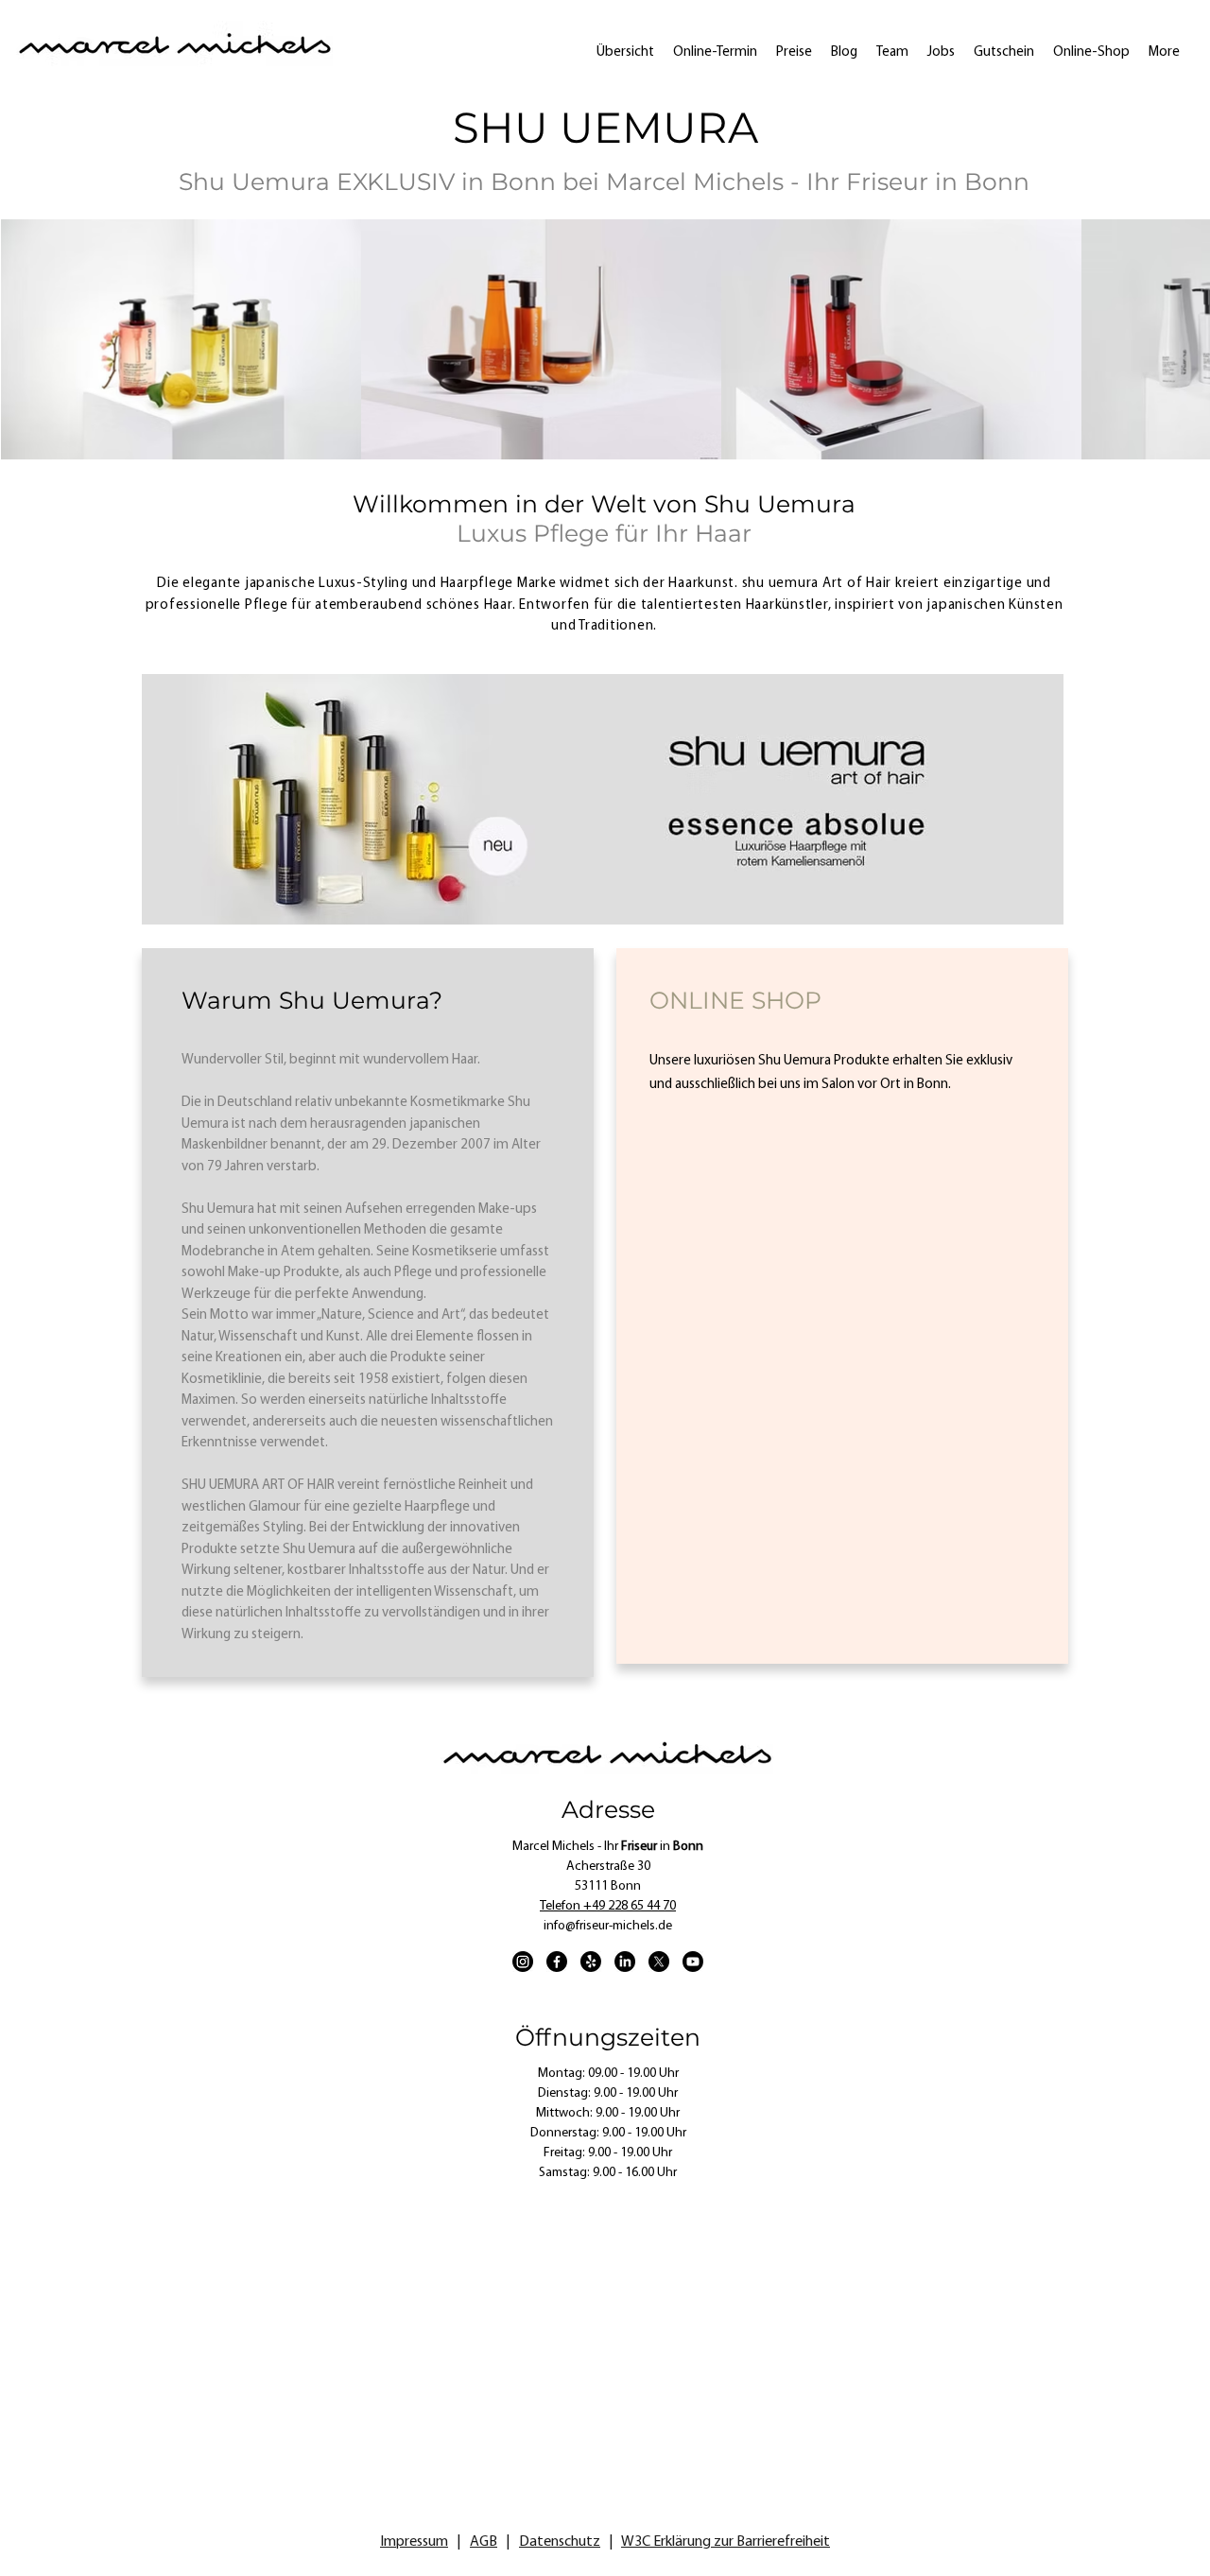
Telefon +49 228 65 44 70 (608, 1906)
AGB (484, 2542)
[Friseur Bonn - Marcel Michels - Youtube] (693, 1962)
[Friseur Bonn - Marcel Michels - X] (659, 1962)
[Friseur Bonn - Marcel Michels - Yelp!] (591, 1962)
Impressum (414, 2542)
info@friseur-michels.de (608, 1926)
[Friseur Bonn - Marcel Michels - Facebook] (557, 1962)
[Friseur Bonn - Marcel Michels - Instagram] (523, 1962)
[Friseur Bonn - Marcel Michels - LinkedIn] (625, 1962)
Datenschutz (560, 2542)
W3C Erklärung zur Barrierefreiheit (726, 2542)
